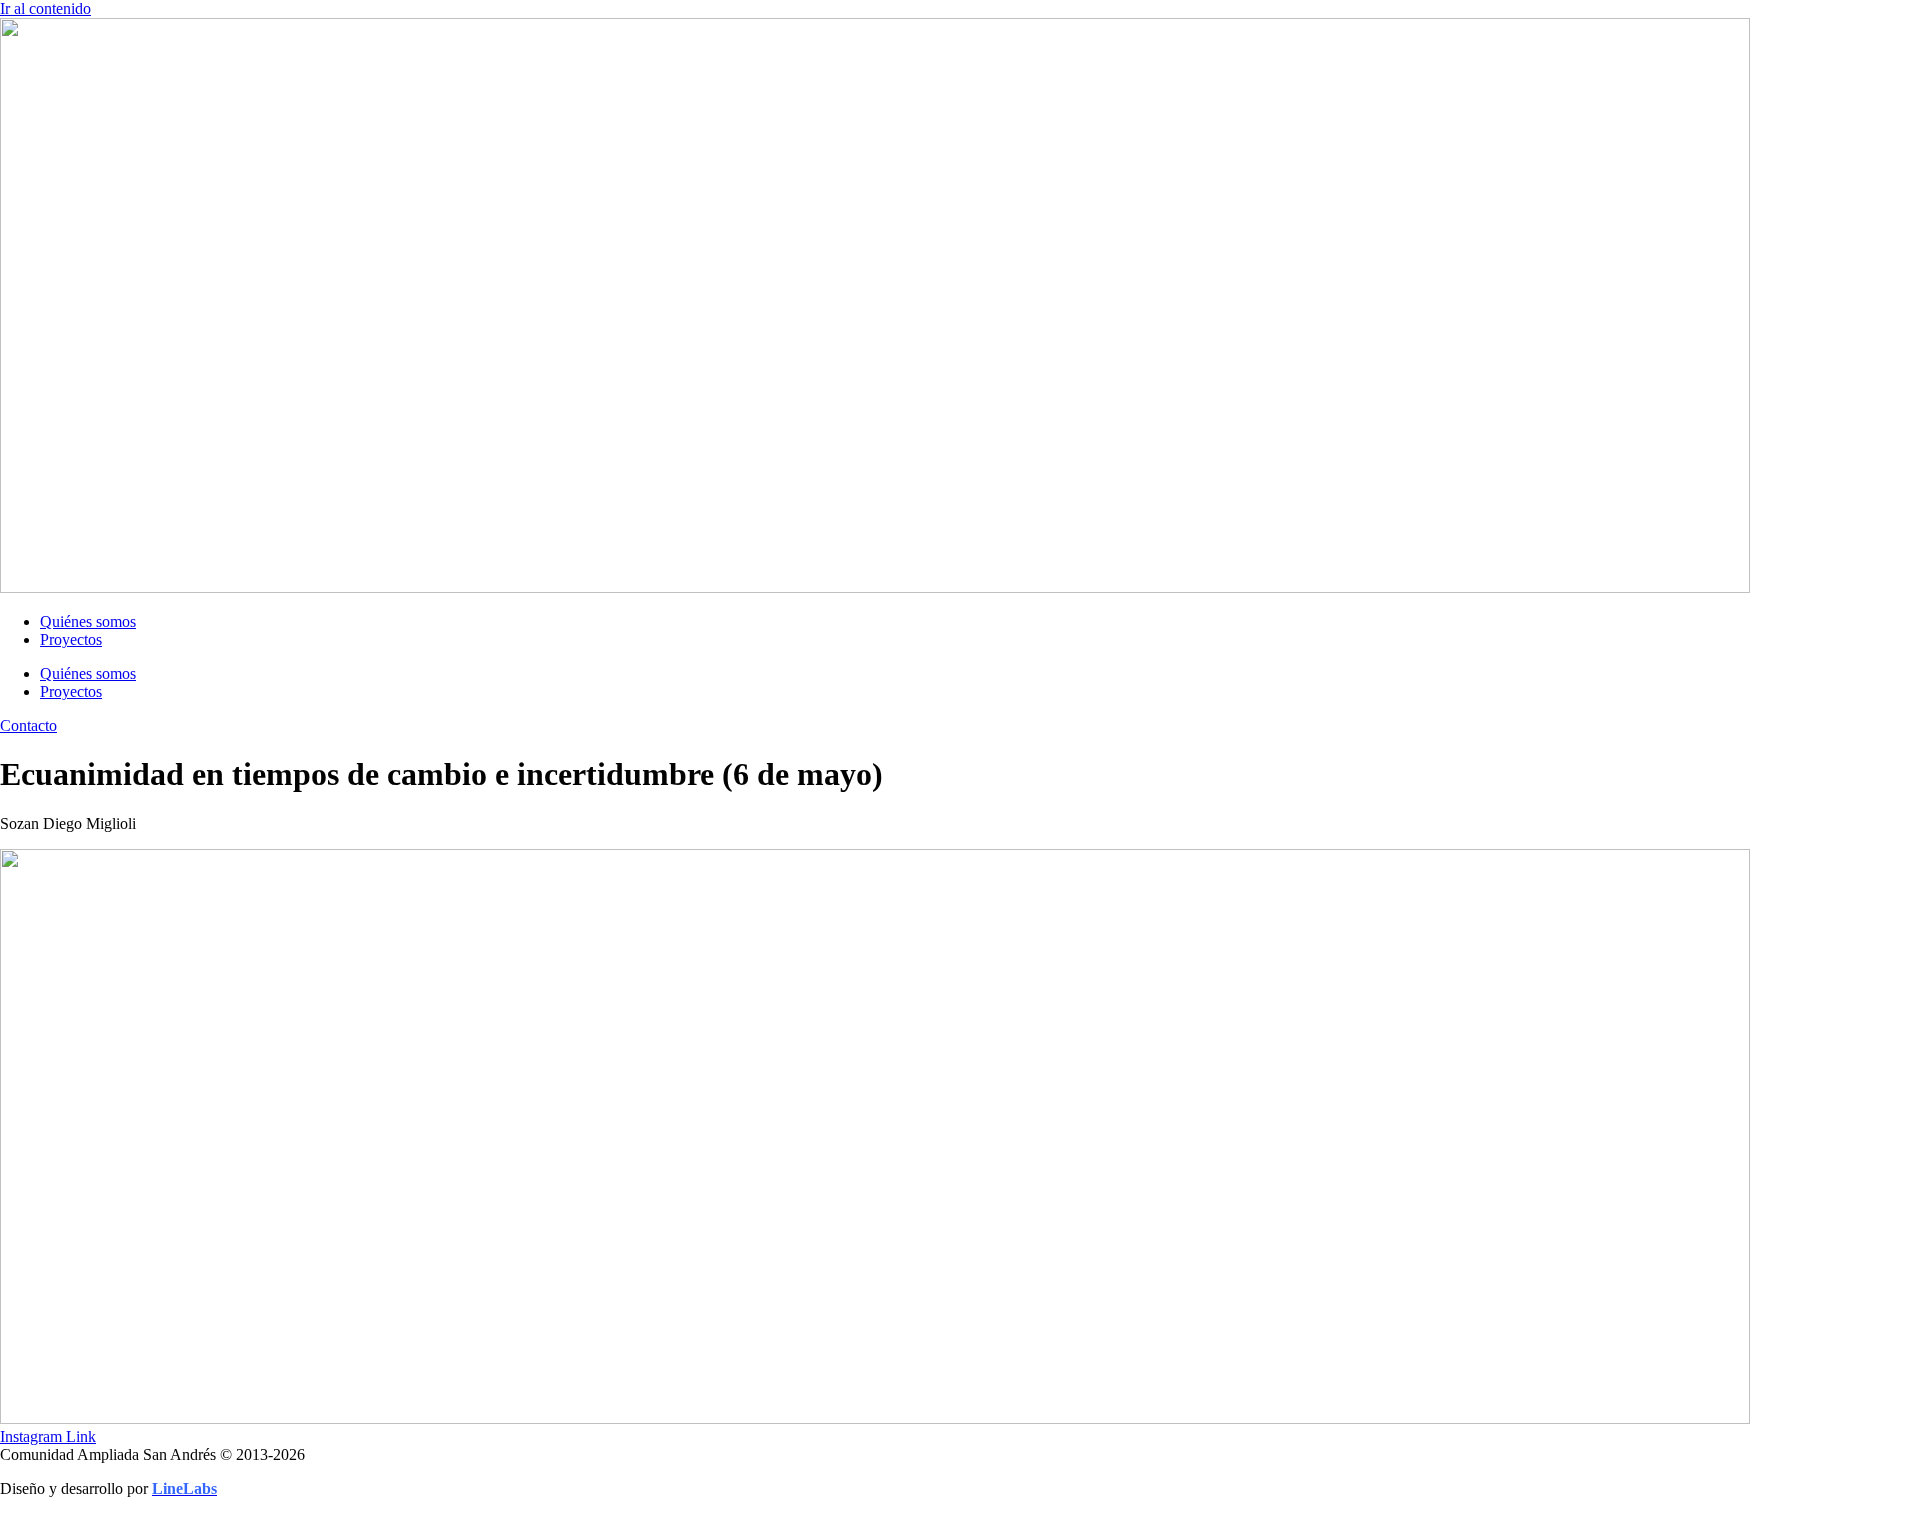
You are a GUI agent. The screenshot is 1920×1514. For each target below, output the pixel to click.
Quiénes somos (88, 621)
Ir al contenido (45, 8)
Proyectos (71, 639)
